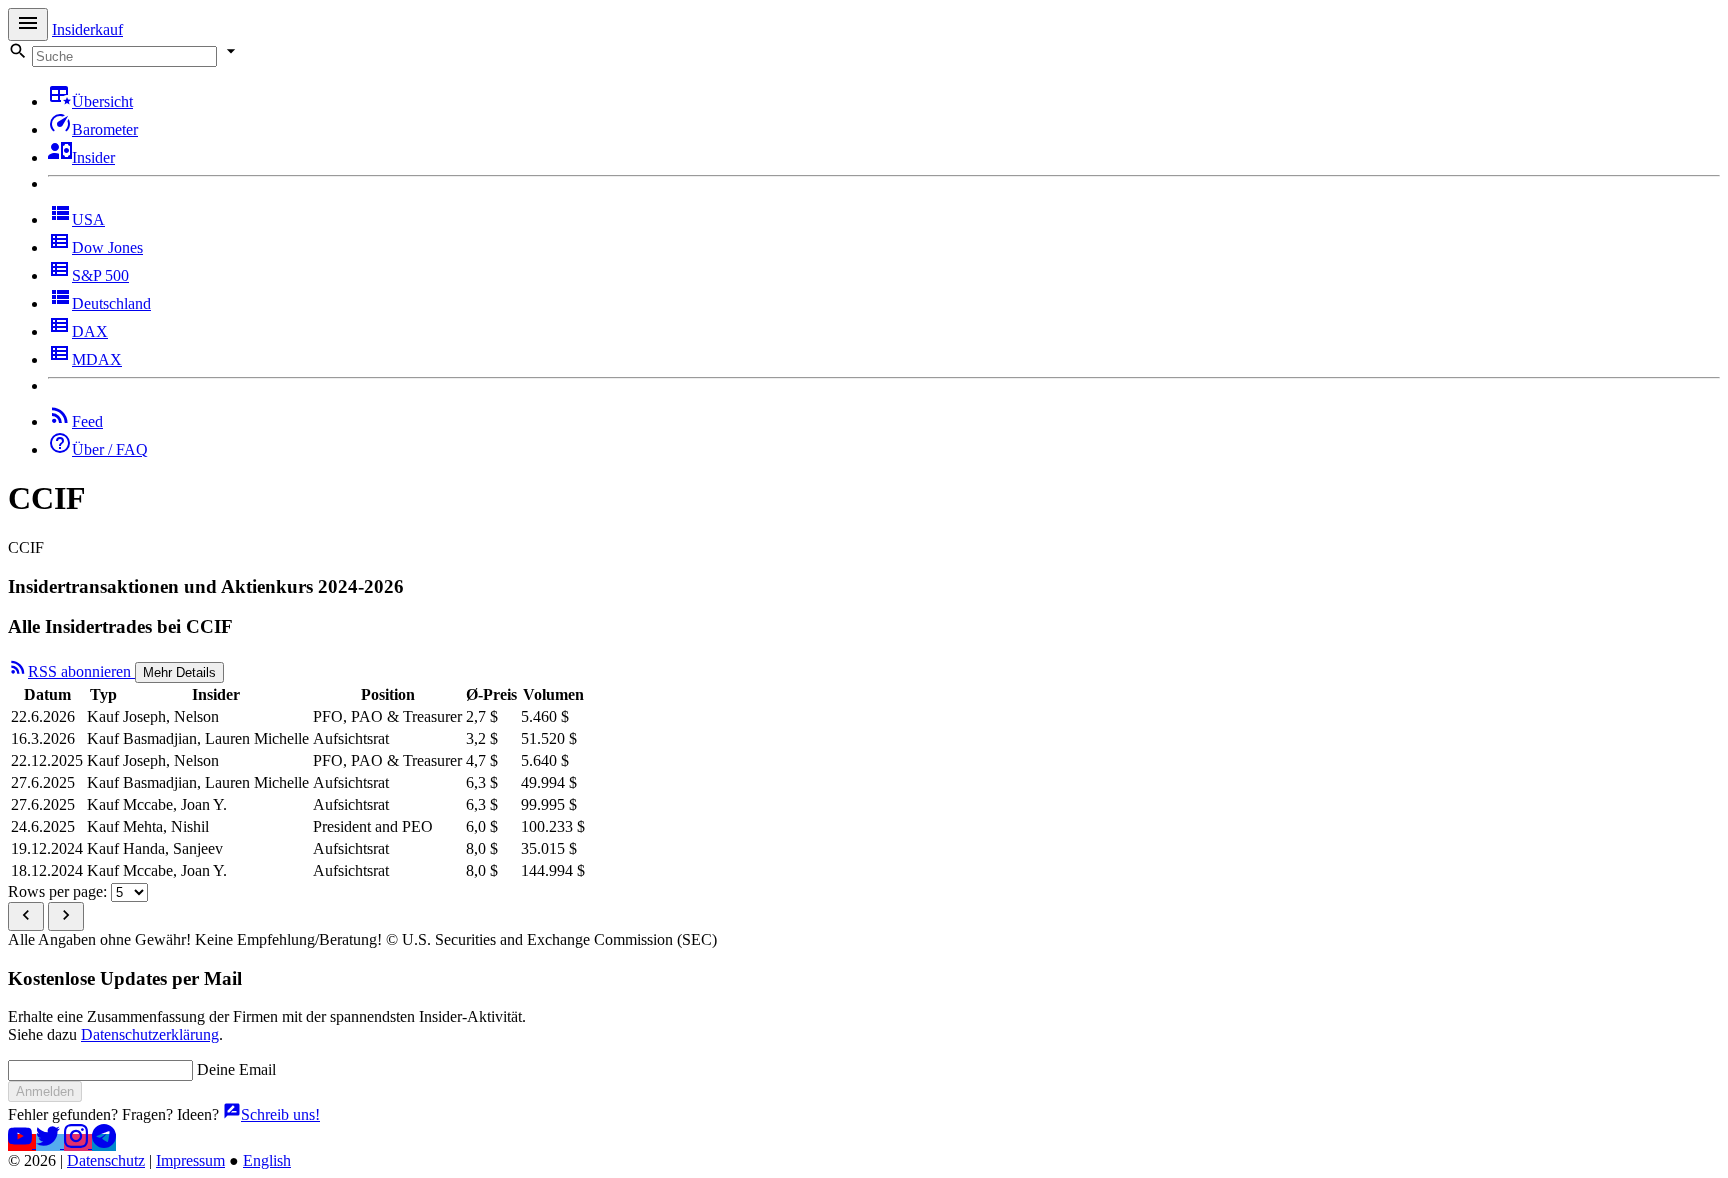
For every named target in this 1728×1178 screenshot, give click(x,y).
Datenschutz (106, 1160)
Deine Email (236, 1069)
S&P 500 (100, 275)
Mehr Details (179, 672)
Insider (93, 157)
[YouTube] (22, 1142)
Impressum (190, 1160)
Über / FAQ (110, 449)
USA (88, 219)
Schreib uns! (280, 1114)
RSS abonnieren (81, 671)
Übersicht (102, 101)
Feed (87, 421)
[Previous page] (26, 916)
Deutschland (111, 303)
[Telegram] (104, 1142)
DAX (90, 331)
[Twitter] (50, 1142)
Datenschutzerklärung (150, 1034)
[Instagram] (78, 1142)
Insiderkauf (87, 29)
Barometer (105, 129)
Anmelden (45, 1091)
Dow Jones (107, 247)
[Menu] (28, 24)
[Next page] (66, 916)
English (267, 1160)
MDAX (97, 359)
